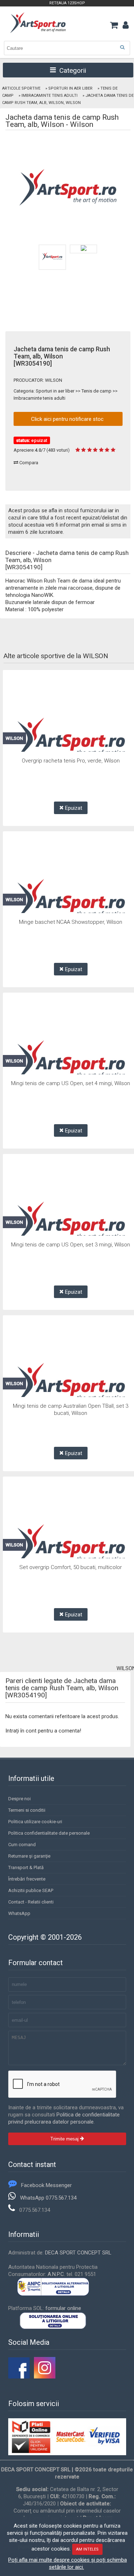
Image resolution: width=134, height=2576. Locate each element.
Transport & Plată (26, 1867)
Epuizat (73, 808)
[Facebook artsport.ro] (19, 2377)
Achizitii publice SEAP (31, 1890)
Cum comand (22, 1845)
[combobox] (67, 48)
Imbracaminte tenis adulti (49, 96)
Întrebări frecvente (27, 1879)
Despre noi (19, 1799)
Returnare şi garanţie (29, 1856)
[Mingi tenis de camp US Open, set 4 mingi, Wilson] (71, 1062)
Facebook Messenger (46, 2185)
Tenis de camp (96, 391)
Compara (28, 463)
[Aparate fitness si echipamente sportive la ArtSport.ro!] (38, 32)
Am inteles (87, 2549)
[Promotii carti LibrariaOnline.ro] (45, 2377)
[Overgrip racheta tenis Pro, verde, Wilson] (71, 739)
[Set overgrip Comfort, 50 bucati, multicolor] (71, 1546)
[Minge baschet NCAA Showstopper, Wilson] (71, 900)
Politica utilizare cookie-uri (35, 1822)
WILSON (54, 380)
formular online (63, 2308)
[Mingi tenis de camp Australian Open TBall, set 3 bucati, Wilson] (71, 1384)
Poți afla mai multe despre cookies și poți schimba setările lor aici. (68, 2563)
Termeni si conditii (27, 1810)
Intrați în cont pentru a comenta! (43, 1731)
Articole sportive (21, 88)
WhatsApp (19, 1913)
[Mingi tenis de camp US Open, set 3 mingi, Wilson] (71, 1223)
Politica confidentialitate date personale (49, 1833)
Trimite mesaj (65, 2139)
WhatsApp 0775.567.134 (48, 2198)
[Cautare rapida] (122, 47)
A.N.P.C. (56, 2274)
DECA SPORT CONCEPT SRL (78, 2253)
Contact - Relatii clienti (31, 1902)
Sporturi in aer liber (70, 88)
